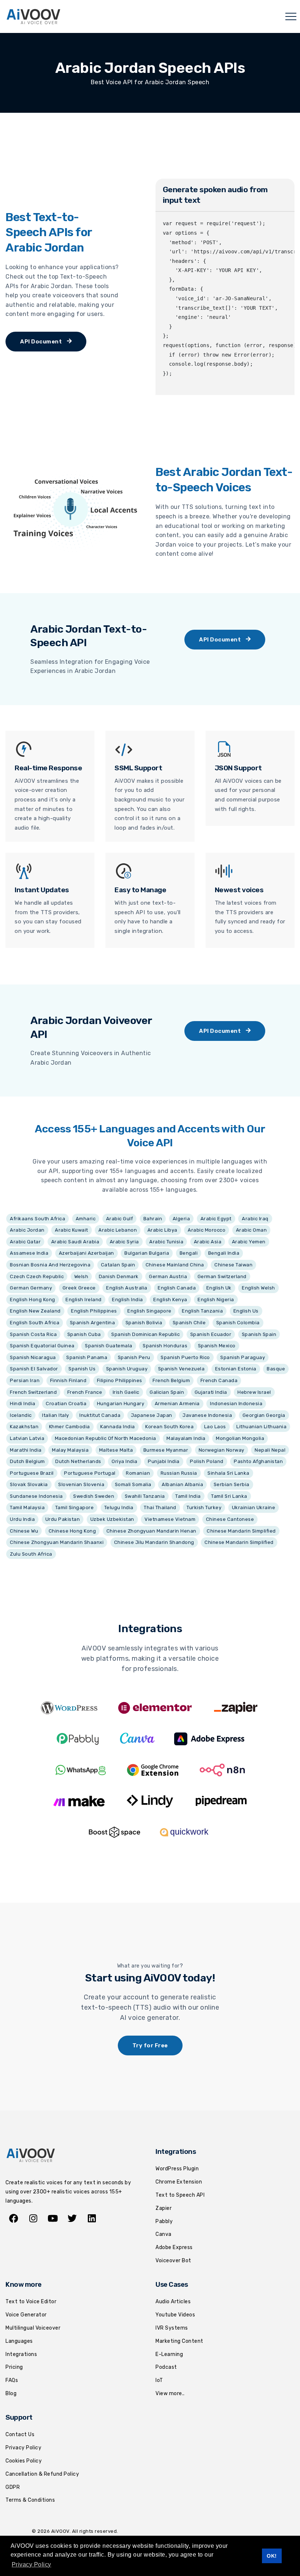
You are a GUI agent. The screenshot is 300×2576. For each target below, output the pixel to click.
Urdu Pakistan (63, 1519)
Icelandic (21, 1415)
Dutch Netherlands (78, 1461)
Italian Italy (56, 1415)
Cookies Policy (24, 2461)
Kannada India (118, 1427)
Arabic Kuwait (72, 1230)
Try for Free (150, 2045)
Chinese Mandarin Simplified (241, 1531)
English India (127, 1300)
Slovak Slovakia (29, 1484)
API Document (42, 342)
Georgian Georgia (264, 1415)
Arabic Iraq (255, 1219)
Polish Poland (207, 1461)
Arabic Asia (208, 1242)
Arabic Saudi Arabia (75, 1242)
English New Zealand (35, 1311)
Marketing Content (179, 2341)
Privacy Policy (23, 2448)
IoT (159, 2380)
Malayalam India (186, 1438)
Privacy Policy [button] (31, 2564)
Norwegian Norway (222, 1450)
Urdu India (22, 1519)
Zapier (164, 2208)
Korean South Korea (169, 1427)
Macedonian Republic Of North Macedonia (106, 1438)
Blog (11, 2393)
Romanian (138, 1473)
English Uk (219, 1288)
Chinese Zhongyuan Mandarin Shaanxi (57, 1542)
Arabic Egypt (216, 1219)
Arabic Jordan (27, 1230)
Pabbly (164, 2221)
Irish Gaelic (126, 1392)
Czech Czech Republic (37, 1276)
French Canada (219, 1380)
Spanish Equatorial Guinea (42, 1346)
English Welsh (258, 1288)
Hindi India (23, 1404)
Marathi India (26, 1450)
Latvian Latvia (27, 1438)
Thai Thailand (160, 1507)
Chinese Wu (24, 1531)
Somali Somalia (133, 1484)
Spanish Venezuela (181, 1369)
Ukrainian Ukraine (254, 1507)
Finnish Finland (68, 1380)
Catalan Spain (118, 1265)
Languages (19, 2341)
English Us (246, 1311)
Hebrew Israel (254, 1392)
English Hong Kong (33, 1300)
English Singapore (149, 1311)
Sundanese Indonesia (36, 1496)
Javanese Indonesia (207, 1415)
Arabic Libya (162, 1230)
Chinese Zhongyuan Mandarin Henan (151, 1531)
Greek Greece (79, 1288)
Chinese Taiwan (233, 1265)
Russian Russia (179, 1473)
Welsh (81, 1276)
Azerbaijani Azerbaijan (87, 1253)
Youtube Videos (175, 2315)
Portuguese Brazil (32, 1473)
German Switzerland (222, 1276)
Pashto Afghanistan (258, 1461)
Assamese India (29, 1253)
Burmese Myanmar (166, 1450)
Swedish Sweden (94, 1496)
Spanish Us (82, 1369)
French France (85, 1392)
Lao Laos (215, 1427)
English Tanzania (202, 1311)
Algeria (181, 1219)
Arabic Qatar (25, 1242)
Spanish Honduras (165, 1346)
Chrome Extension (179, 2182)
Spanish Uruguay (127, 1369)
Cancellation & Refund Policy (42, 2474)
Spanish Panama (87, 1357)
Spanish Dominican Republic (145, 1334)
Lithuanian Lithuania (261, 1427)
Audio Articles (173, 2302)
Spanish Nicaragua (33, 1357)
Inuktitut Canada (100, 1415)
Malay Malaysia (70, 1450)
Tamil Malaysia (27, 1507)
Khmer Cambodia (70, 1427)
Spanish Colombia (238, 1323)
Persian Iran (25, 1380)
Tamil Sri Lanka (229, 1496)
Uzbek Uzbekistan (112, 1519)
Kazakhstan (24, 1427)
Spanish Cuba (84, 1334)
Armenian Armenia (177, 1404)
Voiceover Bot (173, 2261)
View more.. (170, 2393)
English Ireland (84, 1300)
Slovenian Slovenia (81, 1484)
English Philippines (94, 1311)
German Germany (31, 1288)
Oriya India (125, 1461)
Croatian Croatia (66, 1404)
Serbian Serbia (232, 1484)
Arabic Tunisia (166, 1242)
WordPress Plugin (177, 2169)
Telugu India (119, 1507)
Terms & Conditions (30, 2500)
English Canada (177, 1288)
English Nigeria (216, 1300)
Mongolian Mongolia (240, 1438)
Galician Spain (167, 1392)
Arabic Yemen (249, 1242)
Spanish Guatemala (109, 1346)
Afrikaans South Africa (37, 1219)
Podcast (166, 2367)
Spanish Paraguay (243, 1357)
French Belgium (171, 1380)
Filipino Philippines (120, 1380)
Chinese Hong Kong (72, 1531)
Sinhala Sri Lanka (228, 1473)
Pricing (14, 2367)
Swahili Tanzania (145, 1496)
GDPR (13, 2487)
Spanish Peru (134, 1357)
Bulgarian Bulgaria (147, 1253)
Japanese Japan (152, 1415)
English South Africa (35, 1323)
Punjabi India (164, 1461)
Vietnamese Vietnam (170, 1519)
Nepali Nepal (270, 1450)
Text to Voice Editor (31, 2302)
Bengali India (224, 1253)
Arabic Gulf (120, 1219)
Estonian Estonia (236, 1369)
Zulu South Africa (31, 1554)
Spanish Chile (189, 1323)
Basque (276, 1369)
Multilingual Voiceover (33, 2328)
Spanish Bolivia (144, 1323)
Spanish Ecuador (211, 1334)
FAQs (12, 2380)
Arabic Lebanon (118, 1230)
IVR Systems (172, 2328)
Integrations (21, 2354)
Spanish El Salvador (34, 1369)
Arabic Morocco (207, 1230)
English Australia (127, 1288)
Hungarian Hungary (121, 1404)
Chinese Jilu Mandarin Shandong (154, 1542)
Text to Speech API (180, 2195)
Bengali (189, 1253)
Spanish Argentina (93, 1323)
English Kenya (170, 1300)
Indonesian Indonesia (236, 1404)
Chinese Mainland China (175, 1265)
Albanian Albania (182, 1484)
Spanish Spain (259, 1334)
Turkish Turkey (204, 1507)
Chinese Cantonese (230, 1519)
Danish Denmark (119, 1276)
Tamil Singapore (75, 1507)
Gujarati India (211, 1392)
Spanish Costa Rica (33, 1334)
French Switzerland (33, 1392)
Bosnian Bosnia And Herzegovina (50, 1265)
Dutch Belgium (27, 1461)
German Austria (168, 1276)
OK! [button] (272, 2556)
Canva (164, 2234)
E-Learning (169, 2354)
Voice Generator (26, 2315)
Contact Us (20, 2434)
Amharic (86, 1219)
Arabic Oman (252, 1230)
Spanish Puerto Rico (185, 1357)
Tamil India (188, 1496)
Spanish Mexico (217, 1346)
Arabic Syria (124, 1242)
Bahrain (153, 1219)
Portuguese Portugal (90, 1473)
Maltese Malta (116, 1450)
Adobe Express (174, 2247)
